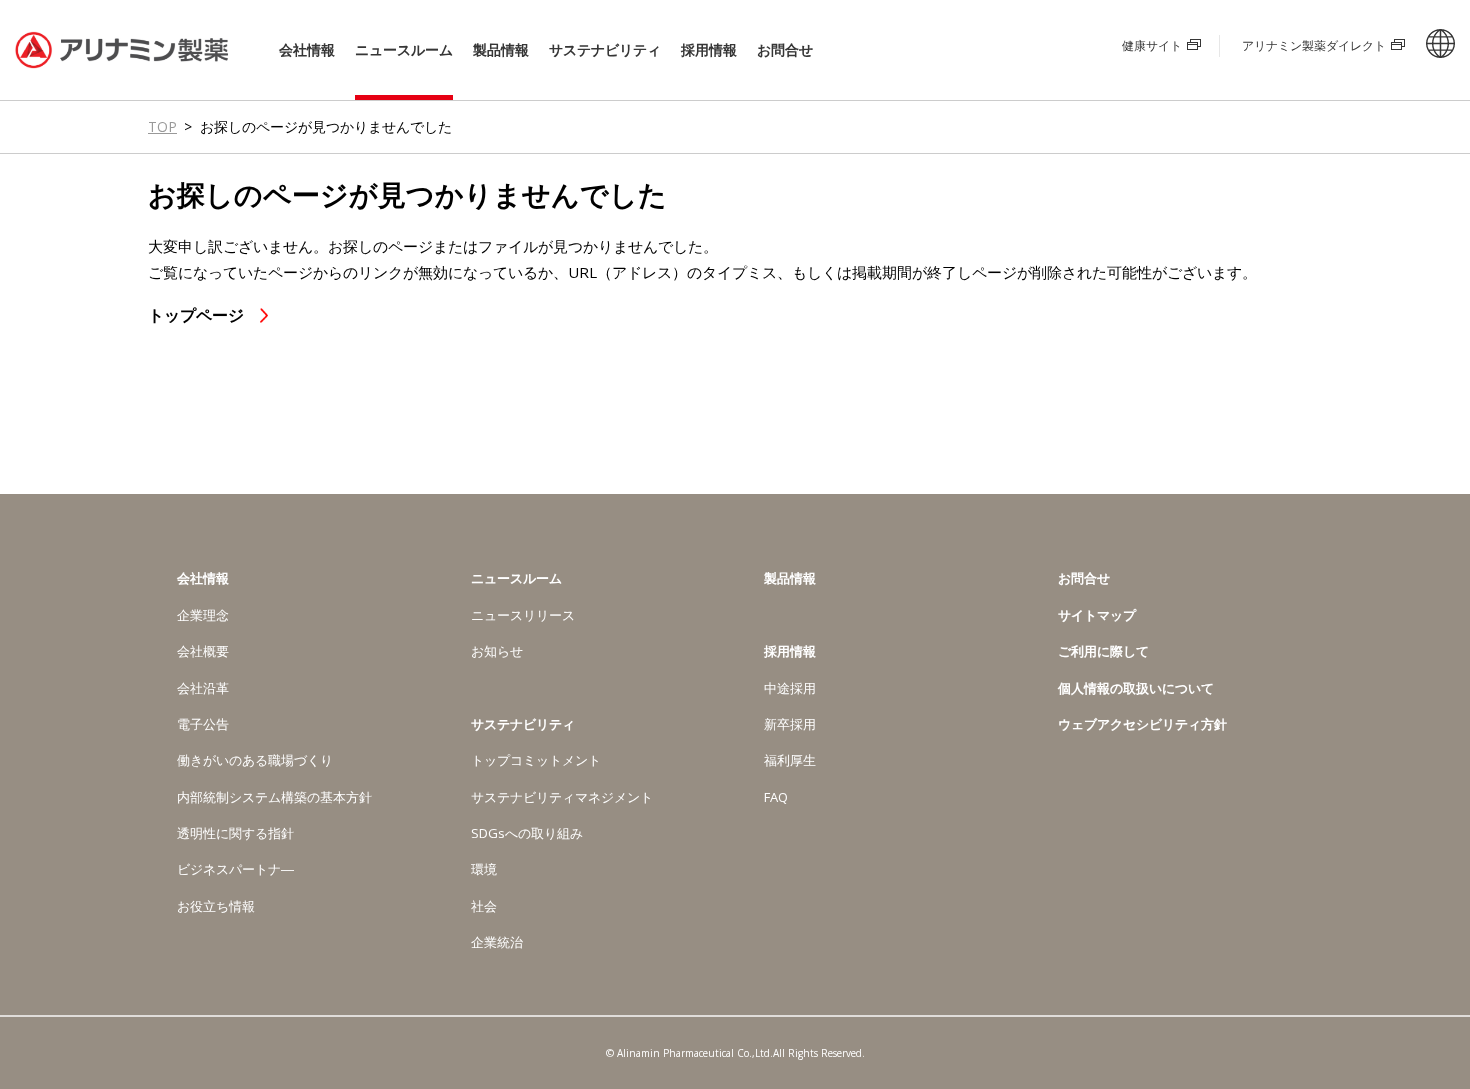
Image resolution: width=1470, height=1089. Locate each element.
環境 (484, 869)
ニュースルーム (404, 50)
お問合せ (785, 49)
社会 (484, 906)
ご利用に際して (1103, 651)
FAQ (776, 797)
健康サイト (1152, 45)
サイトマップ (1097, 615)
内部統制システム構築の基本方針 (274, 797)
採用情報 (709, 50)
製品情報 (501, 49)
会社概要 (203, 651)
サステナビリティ (605, 50)
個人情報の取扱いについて (1136, 688)
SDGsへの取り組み (527, 833)
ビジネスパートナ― (235, 869)
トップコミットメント (536, 760)
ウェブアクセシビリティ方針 (1142, 724)
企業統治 (497, 942)
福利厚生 (790, 760)
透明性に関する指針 (235, 833)
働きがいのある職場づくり (255, 760)
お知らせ (497, 651)
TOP (162, 126)
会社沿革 (203, 688)
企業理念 (203, 615)
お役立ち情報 (216, 906)
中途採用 (790, 688)
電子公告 (203, 724)
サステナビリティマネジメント (562, 797)
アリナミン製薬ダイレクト (1314, 45)
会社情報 (307, 50)
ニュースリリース (523, 615)
